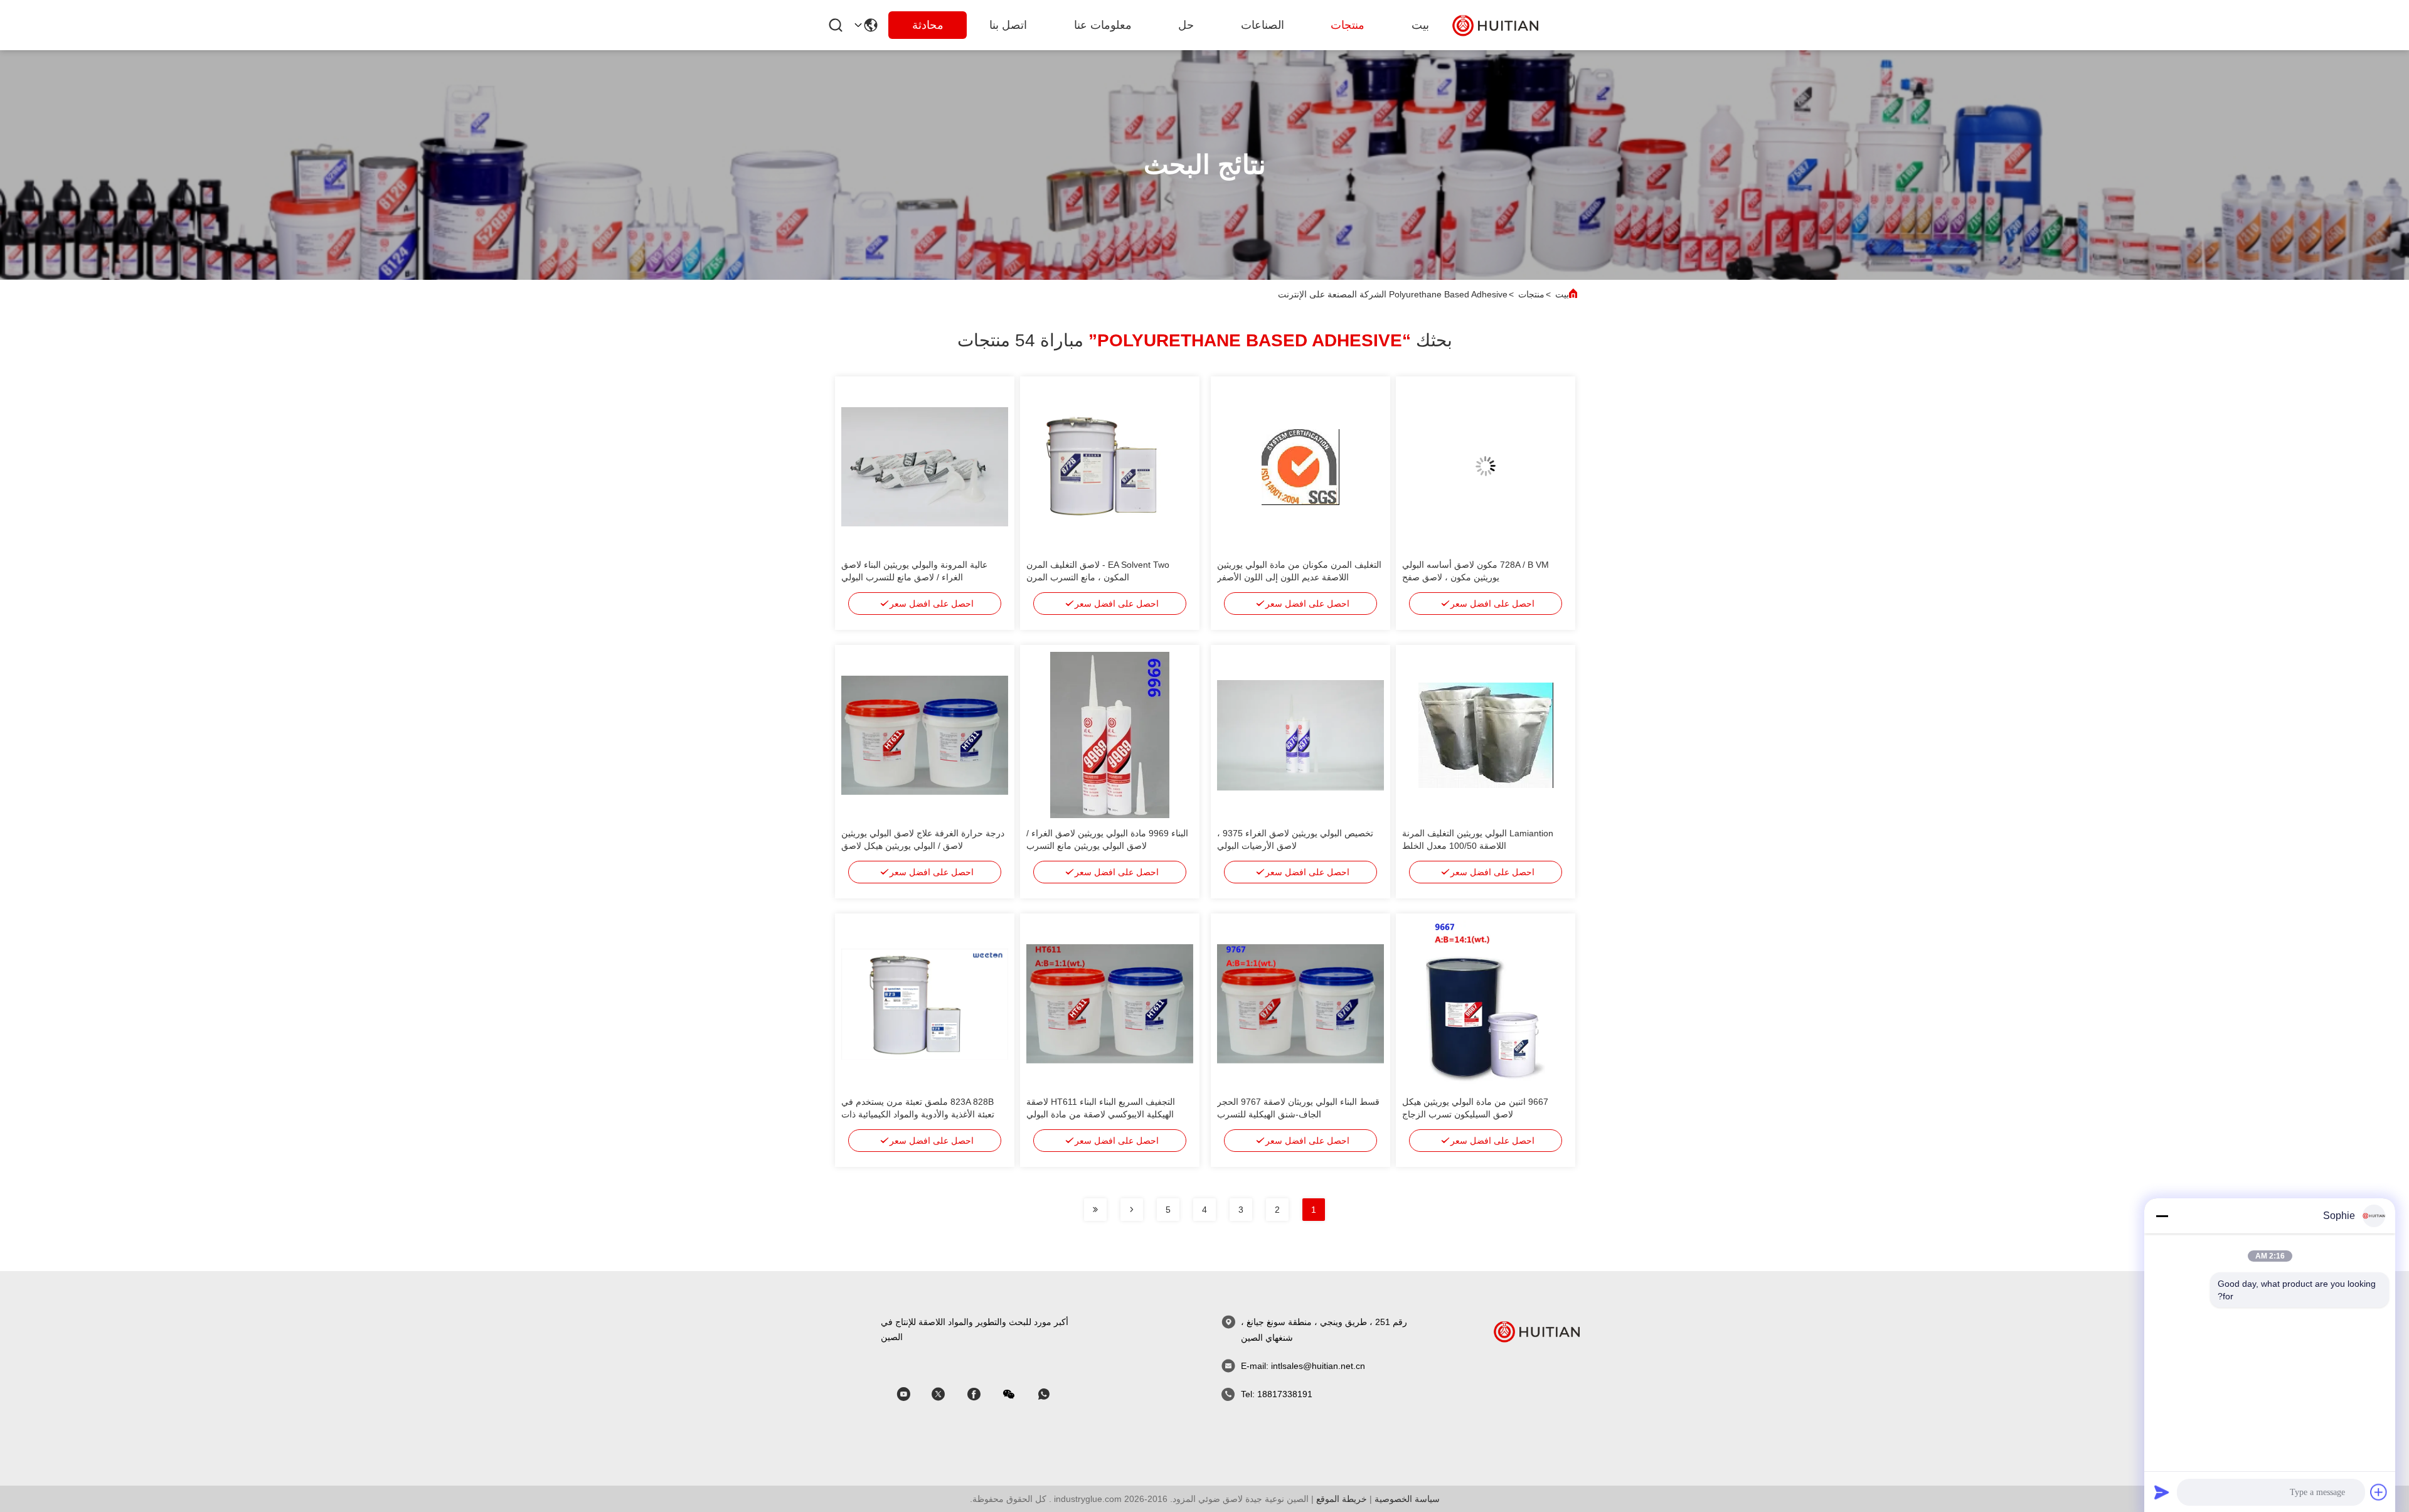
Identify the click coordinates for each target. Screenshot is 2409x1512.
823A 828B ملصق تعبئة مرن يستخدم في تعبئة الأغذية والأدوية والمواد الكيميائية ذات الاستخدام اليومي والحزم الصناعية (918, 1114)
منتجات (1348, 25)
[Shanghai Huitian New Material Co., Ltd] (1496, 25)
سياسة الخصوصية (1407, 1499)
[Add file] (2379, 1492)
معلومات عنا (1103, 25)
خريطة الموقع (1342, 1499)
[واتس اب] (1053, 1394)
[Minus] (2162, 1216)
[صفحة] (1132, 1210)
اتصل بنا (1008, 25)
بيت (1420, 25)
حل (1186, 25)
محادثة (928, 25)
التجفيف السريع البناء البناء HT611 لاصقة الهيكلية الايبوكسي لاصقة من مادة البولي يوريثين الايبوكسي (1101, 1114)
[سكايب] (982, 1394)
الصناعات (1263, 25)
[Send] (2162, 1492)
